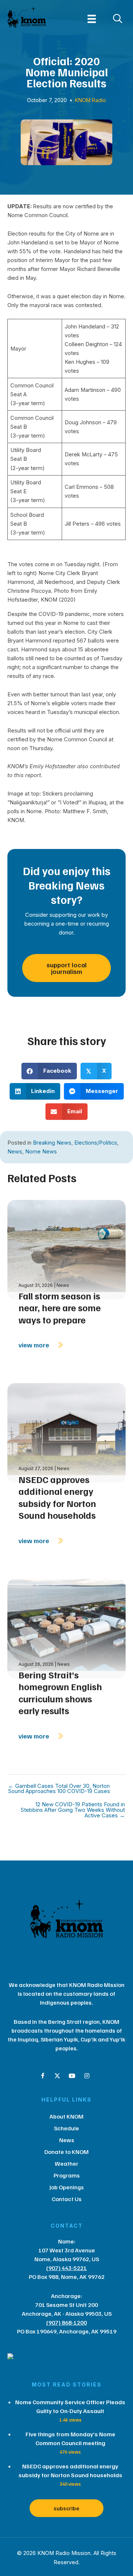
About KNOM (66, 2116)
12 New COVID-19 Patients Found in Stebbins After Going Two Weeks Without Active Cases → (73, 1810)
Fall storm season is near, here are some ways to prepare (60, 1308)
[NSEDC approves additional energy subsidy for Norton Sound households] (66, 1432)
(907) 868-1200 (66, 2322)
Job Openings (67, 2187)
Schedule (66, 2128)
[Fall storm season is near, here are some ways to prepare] (66, 1249)
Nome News (41, 1152)
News (15, 1152)
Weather (66, 2164)
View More (35, 1345)
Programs (67, 2175)
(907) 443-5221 (66, 2268)
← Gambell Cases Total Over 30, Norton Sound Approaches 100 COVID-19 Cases (59, 1789)
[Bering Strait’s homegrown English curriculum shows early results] (66, 1628)
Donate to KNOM (66, 2152)
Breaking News (52, 1143)
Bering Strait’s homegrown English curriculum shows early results (60, 1693)
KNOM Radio (91, 100)
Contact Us (67, 2199)
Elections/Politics (96, 1143)
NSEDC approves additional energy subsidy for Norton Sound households (57, 1497)
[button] (42, 2076)
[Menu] (92, 19)
